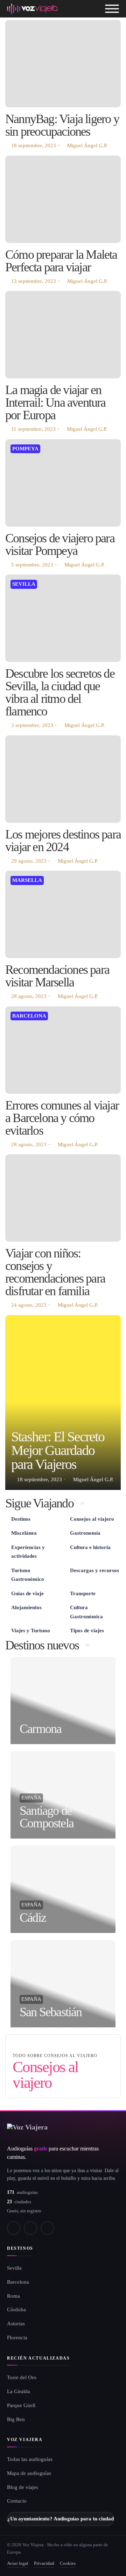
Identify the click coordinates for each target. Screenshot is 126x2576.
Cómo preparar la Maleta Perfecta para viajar (61, 261)
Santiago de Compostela (47, 1817)
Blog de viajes (23, 2487)
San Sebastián (51, 2012)
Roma (13, 2296)
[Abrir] (112, 9)
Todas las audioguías (30, 2459)
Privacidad (44, 2563)
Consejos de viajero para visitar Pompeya (60, 544)
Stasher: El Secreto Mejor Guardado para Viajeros (58, 1451)
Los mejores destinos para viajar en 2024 (63, 841)
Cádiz (33, 1918)
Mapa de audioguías (29, 2473)
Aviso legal (18, 2563)
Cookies (68, 2563)
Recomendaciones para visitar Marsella (57, 976)
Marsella (27, 880)
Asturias (16, 2324)
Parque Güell (21, 2405)
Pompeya (25, 449)
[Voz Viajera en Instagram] (47, 2228)
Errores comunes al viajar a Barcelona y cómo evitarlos (62, 1118)
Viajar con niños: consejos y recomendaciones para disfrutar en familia (55, 1272)
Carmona (40, 1729)
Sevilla (24, 584)
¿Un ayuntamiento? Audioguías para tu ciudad (61, 2519)
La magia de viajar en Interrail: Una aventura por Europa (55, 402)
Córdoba (16, 2310)
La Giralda (19, 2391)
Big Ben (16, 2419)
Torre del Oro (22, 2377)
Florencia (17, 2338)
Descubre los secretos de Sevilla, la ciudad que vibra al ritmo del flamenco (60, 692)
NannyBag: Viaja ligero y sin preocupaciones (62, 125)
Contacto (17, 2501)
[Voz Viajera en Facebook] (14, 2228)
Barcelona (29, 1016)
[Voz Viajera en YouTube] (30, 2228)
